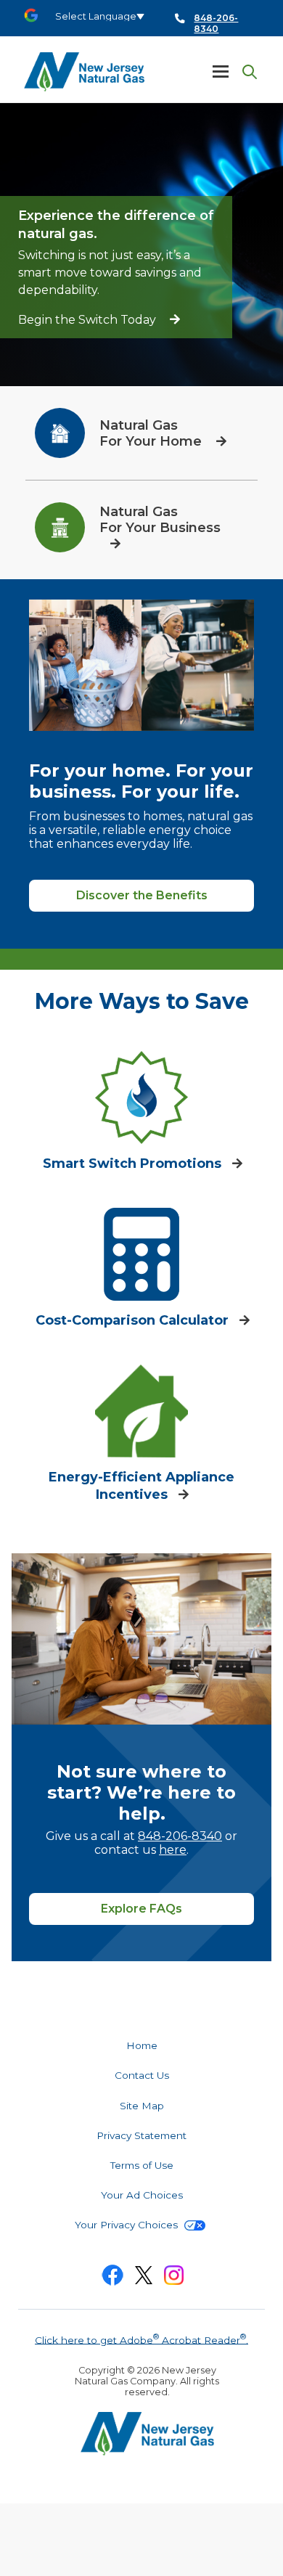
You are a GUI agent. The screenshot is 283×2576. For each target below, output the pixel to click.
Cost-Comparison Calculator (134, 1320)
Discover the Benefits (142, 895)
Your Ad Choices (142, 2195)
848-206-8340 (180, 1836)
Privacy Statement (141, 2135)
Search (247, 72)
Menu (221, 71)
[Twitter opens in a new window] (144, 2278)
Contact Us (142, 2075)
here (173, 1850)
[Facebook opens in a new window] (112, 2278)
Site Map (142, 2106)
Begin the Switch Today (89, 320)
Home (142, 2045)
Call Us (208, 19)
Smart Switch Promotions (134, 1164)
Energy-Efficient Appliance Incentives (141, 1486)
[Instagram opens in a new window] (174, 2278)
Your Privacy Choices (128, 2225)
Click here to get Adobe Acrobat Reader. (141, 2339)
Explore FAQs (141, 1909)
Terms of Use (142, 2165)
